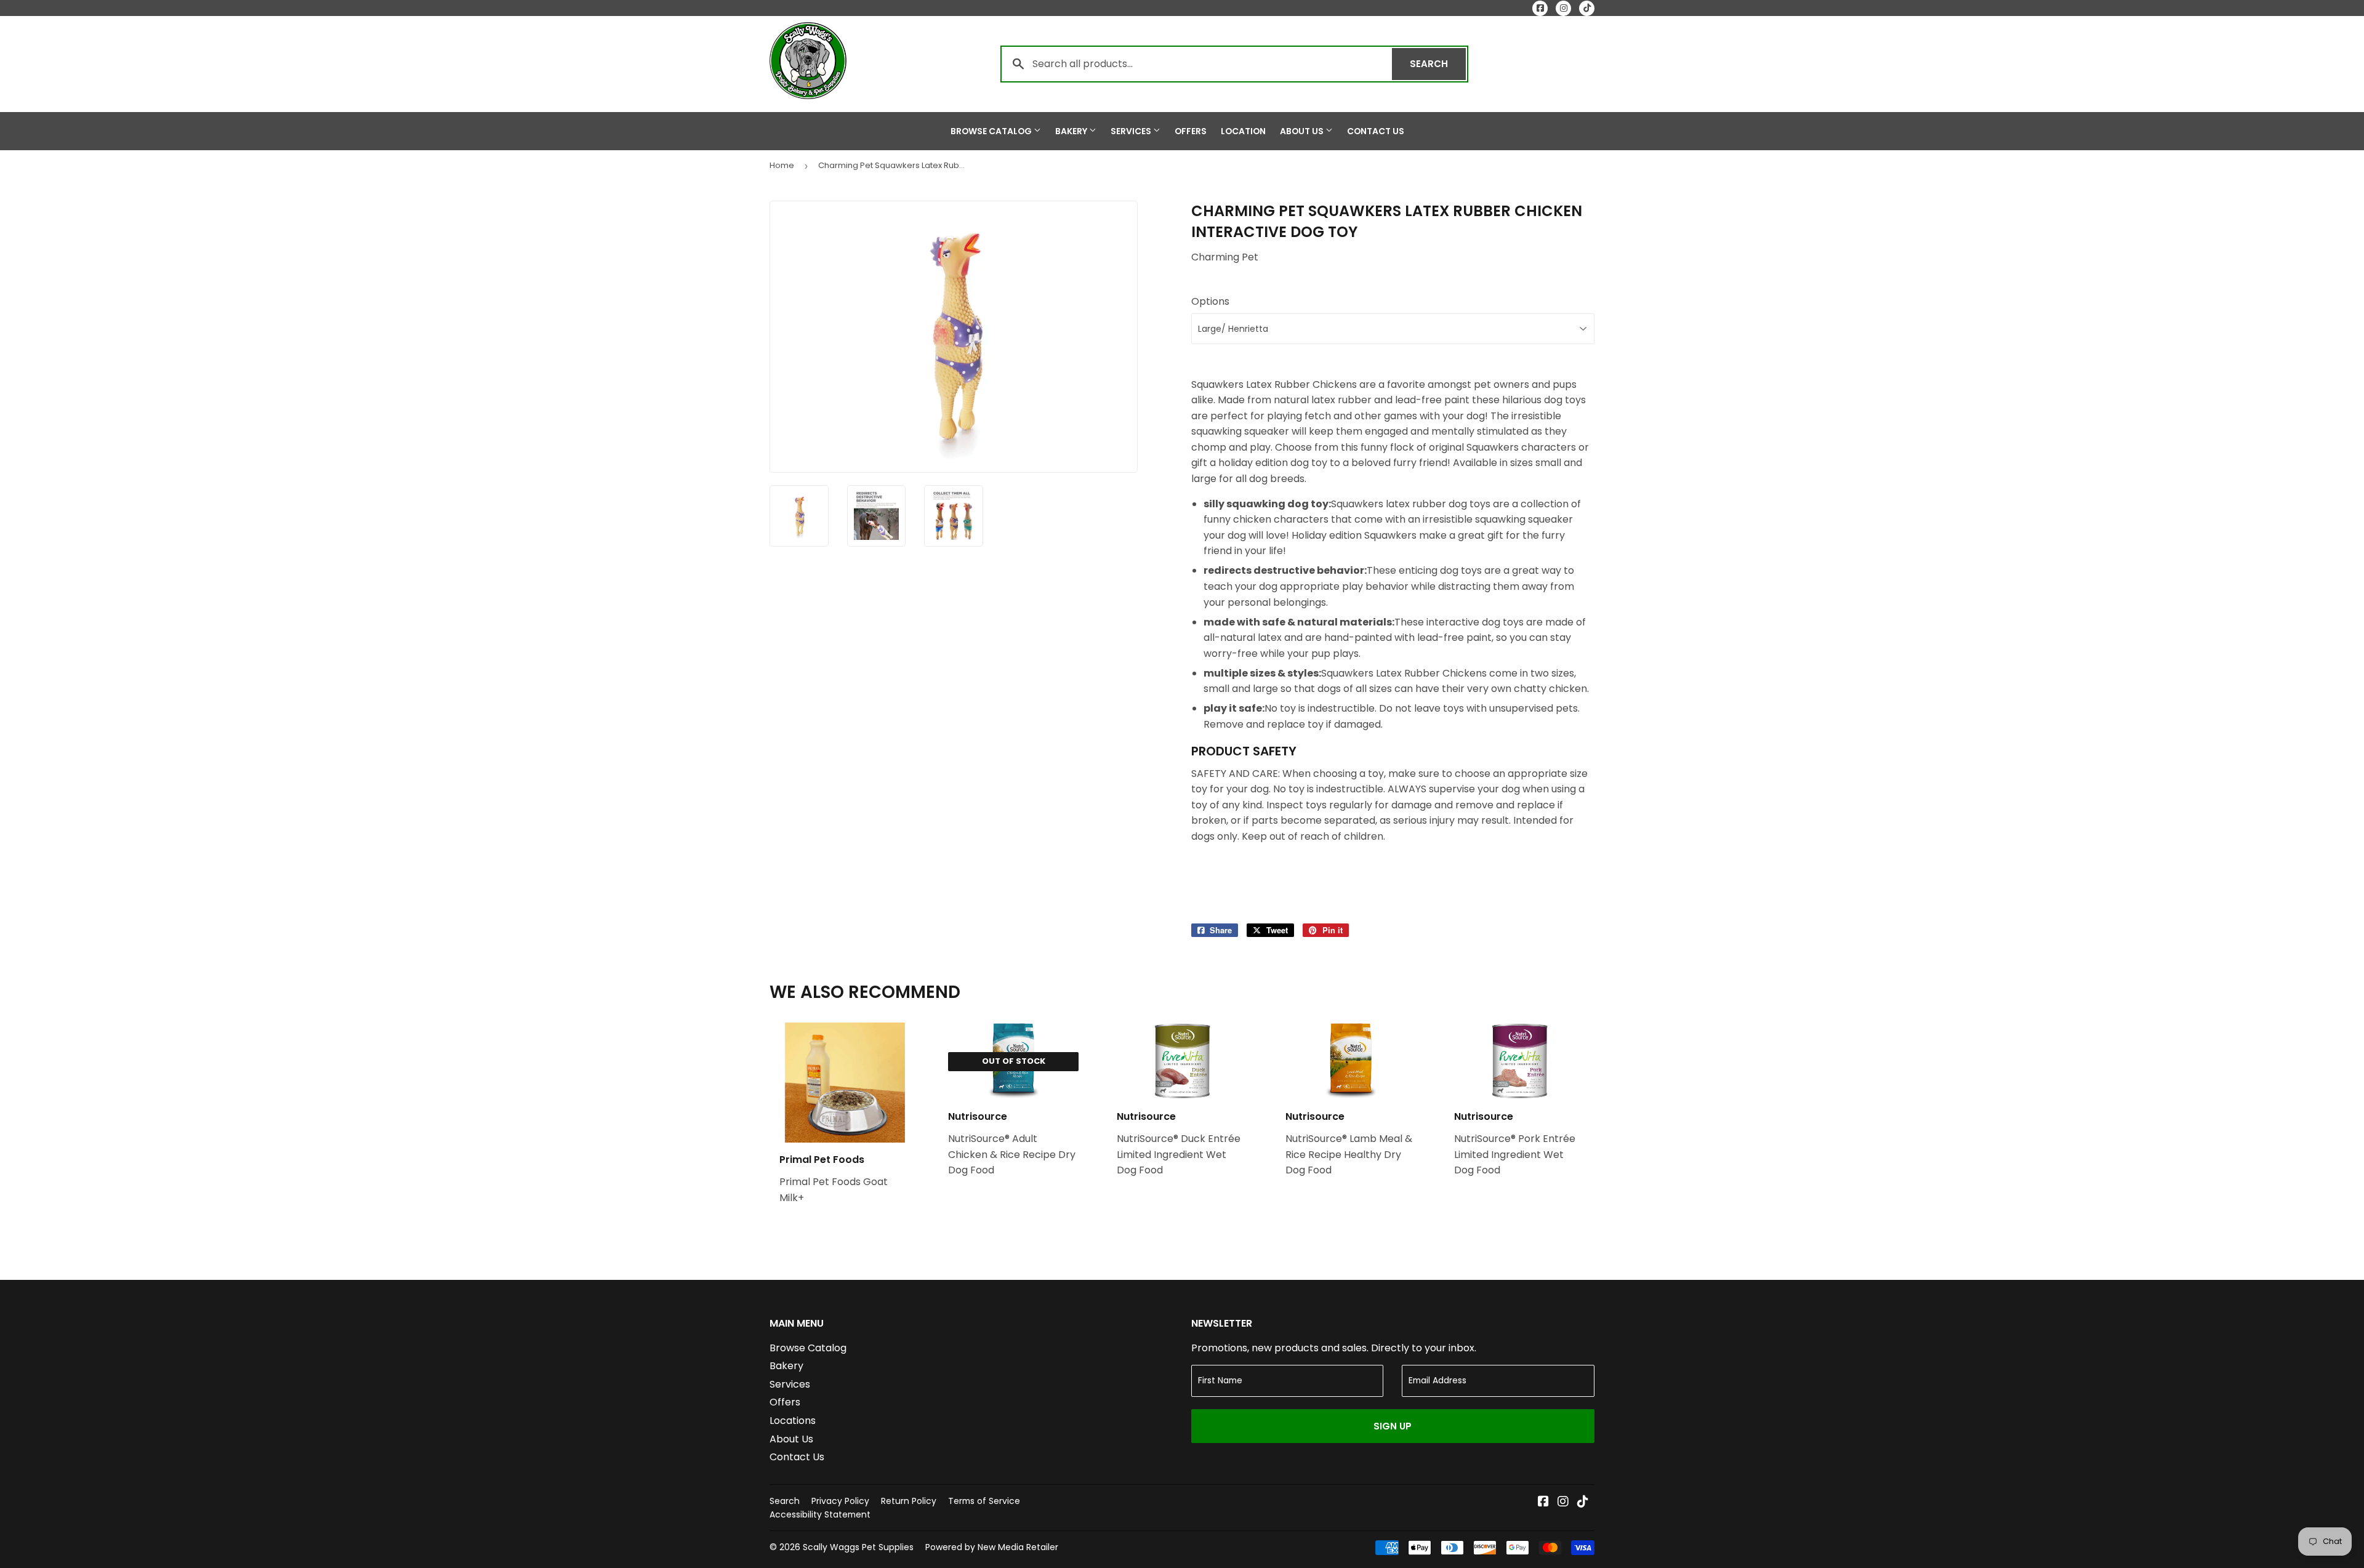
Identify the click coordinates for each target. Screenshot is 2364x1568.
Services (1132, 131)
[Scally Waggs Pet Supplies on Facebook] (1543, 1502)
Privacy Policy (840, 1501)
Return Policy (909, 1501)
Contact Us (1376, 131)
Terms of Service (984, 1501)
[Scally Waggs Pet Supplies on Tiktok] (1583, 1502)
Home (782, 165)
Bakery (1072, 131)
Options (1210, 301)
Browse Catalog (992, 131)
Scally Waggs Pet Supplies (858, 1547)
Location (1243, 131)
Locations (793, 1421)
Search (1438, 64)
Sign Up (1393, 1426)
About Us (1303, 131)
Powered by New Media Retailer (992, 1547)
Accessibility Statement (820, 1514)
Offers (1191, 131)
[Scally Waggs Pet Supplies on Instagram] (1563, 1502)
